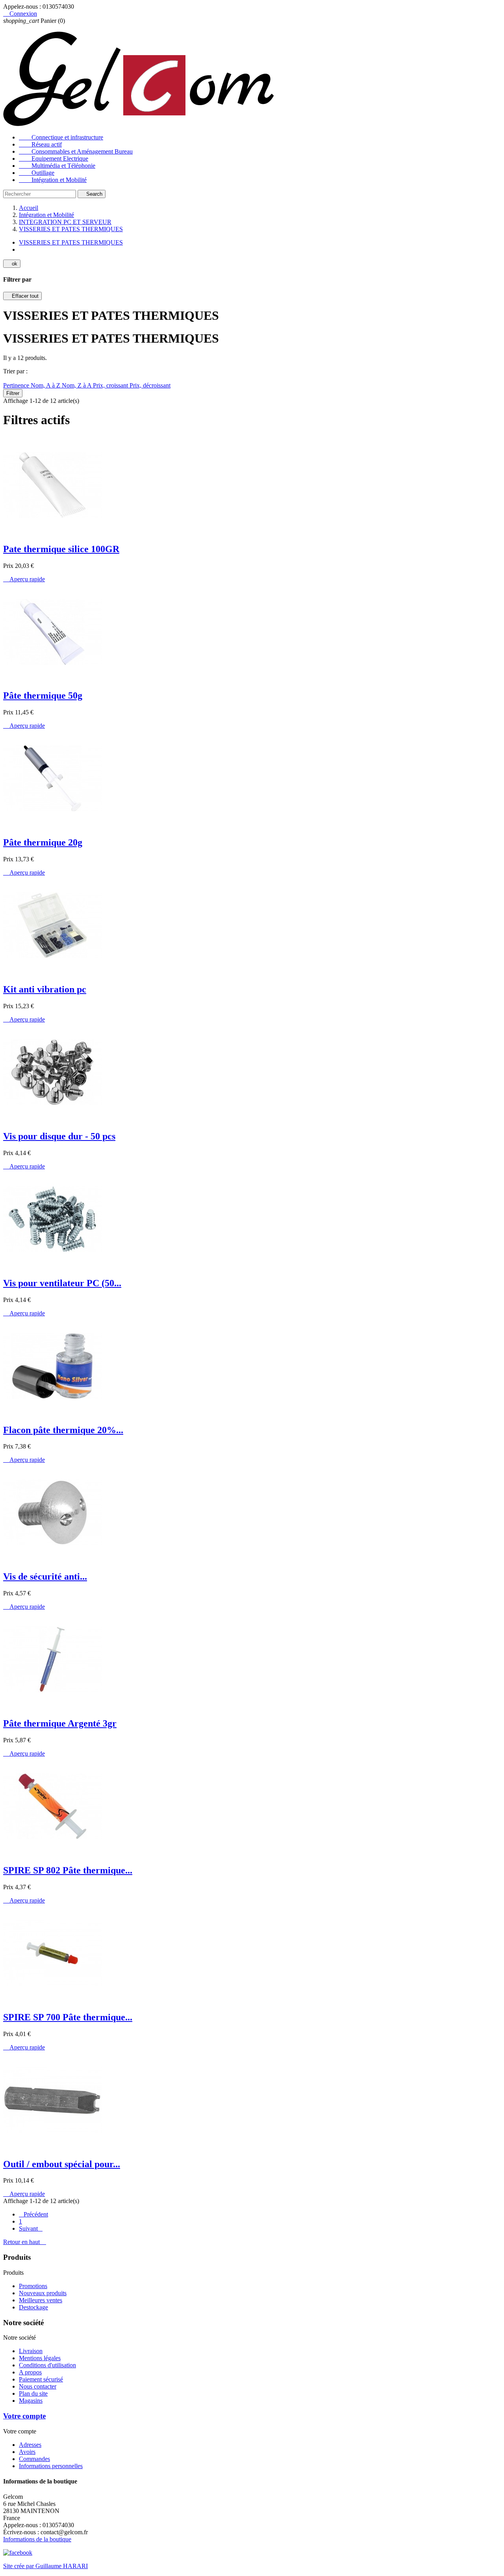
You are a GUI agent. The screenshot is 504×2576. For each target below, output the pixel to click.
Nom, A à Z (46, 385)
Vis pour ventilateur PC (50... (62, 1283)
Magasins (31, 2401)
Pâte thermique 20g (43, 842)
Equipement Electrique (54, 159)
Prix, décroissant (150, 385)
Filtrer (13, 393)
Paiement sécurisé (41, 2379)
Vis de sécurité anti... (45, 1576)
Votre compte (24, 2416)
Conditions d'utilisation (47, 2365)
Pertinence (17, 385)
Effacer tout (22, 296)
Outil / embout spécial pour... (62, 2164)
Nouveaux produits (43, 2293)
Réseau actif (40, 144)
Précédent (33, 2214)
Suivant (31, 2228)
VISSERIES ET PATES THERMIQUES (71, 242)
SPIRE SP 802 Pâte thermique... (68, 1870)
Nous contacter (38, 2386)
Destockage (33, 2307)
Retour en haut (25, 2242)
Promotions (33, 2286)
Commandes (34, 2459)
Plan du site (33, 2393)
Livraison (31, 2351)
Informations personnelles (51, 2466)
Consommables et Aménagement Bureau (76, 151)
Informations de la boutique (37, 2539)
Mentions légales (40, 2358)
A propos (30, 2372)
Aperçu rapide (24, 579)
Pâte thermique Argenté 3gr (60, 1723)
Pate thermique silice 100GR (61, 549)
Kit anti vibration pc (45, 989)
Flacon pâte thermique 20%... (63, 1430)
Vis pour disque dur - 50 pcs (59, 1136)
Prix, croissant (111, 385)
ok (12, 264)
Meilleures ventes (41, 2300)
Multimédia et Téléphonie (57, 166)
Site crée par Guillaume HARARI (45, 2566)
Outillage (37, 173)
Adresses (30, 2445)
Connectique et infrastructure (61, 137)
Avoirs (27, 2452)
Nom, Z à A (77, 385)
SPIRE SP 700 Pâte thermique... (68, 2017)
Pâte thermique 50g (43, 695)
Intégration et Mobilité (53, 180)
